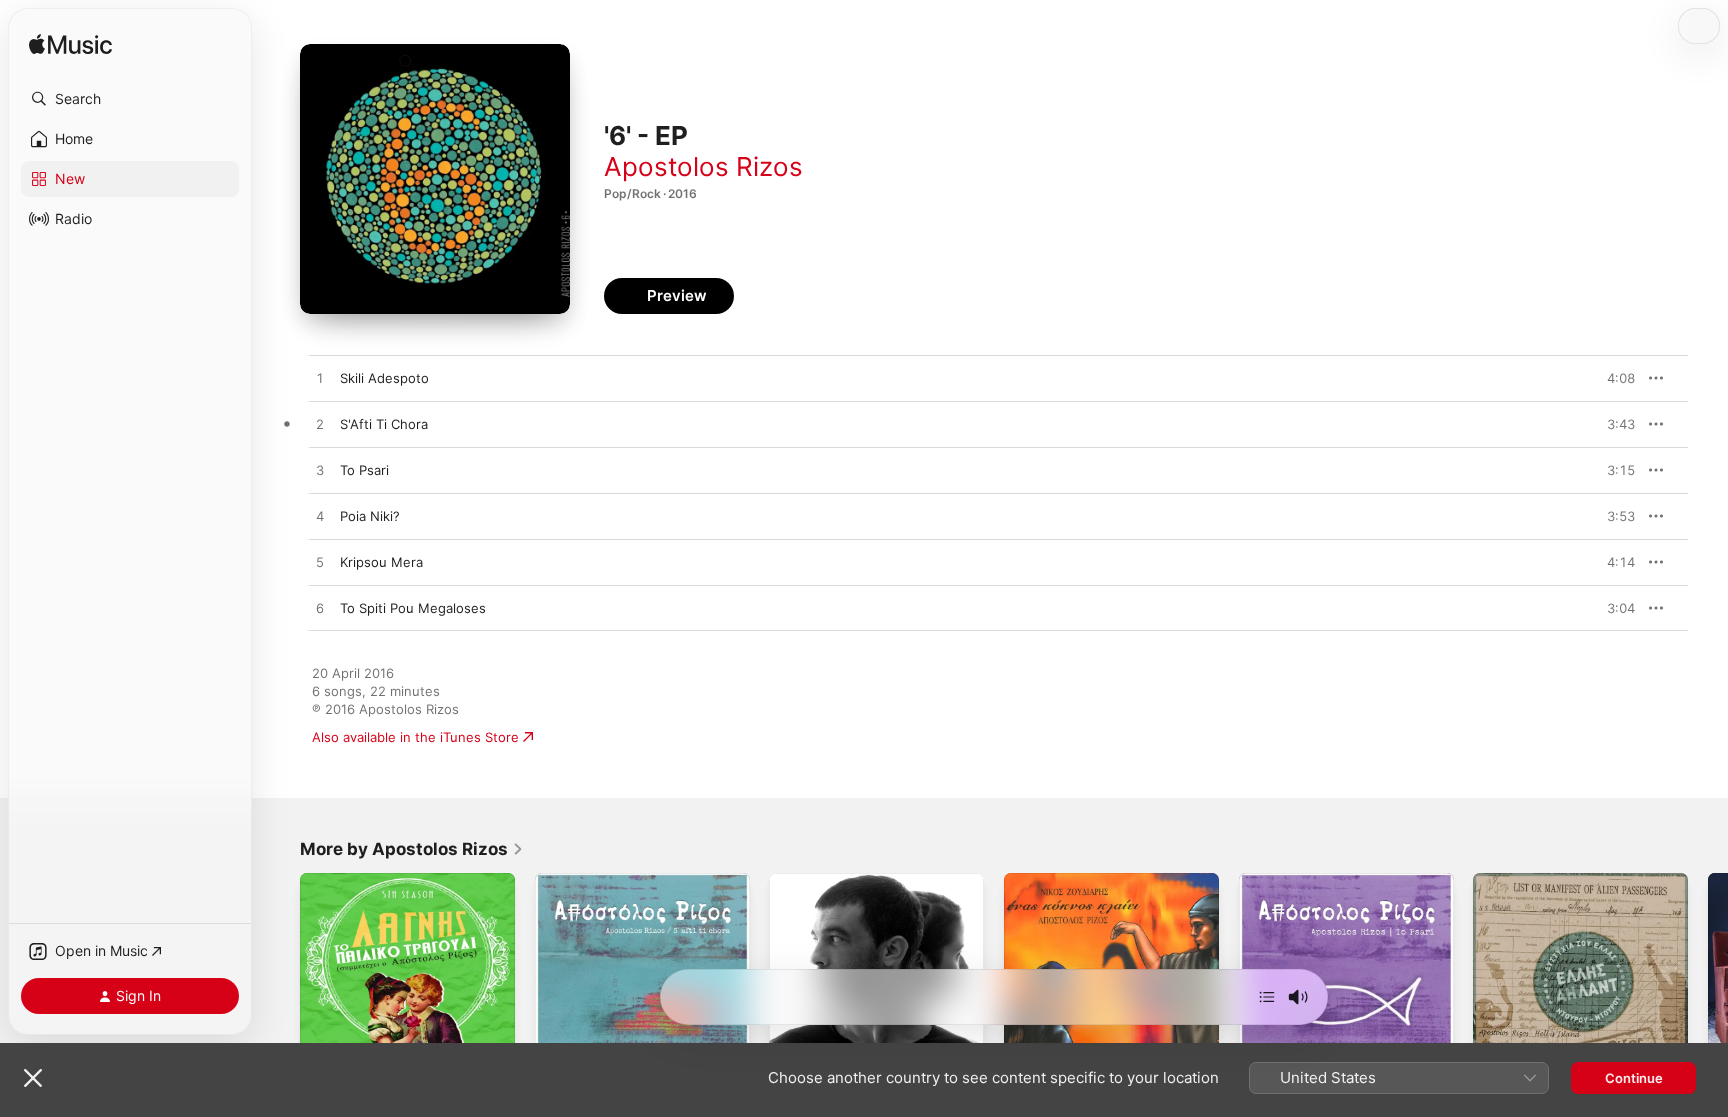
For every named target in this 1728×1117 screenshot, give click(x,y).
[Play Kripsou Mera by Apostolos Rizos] (320, 563)
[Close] (33, 1078)
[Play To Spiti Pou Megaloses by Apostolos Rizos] (320, 609)
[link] (412, 849)
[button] (130, 99)
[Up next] (1267, 997)
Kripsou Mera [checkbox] (381, 562)
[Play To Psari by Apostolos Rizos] (320, 471)
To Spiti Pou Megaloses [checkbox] (413, 608)
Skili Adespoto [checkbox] (384, 378)
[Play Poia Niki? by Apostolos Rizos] (320, 517)
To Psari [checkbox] (364, 470)
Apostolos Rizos (703, 166)
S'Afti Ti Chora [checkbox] (384, 424)
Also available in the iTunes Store (415, 737)
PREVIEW (1613, 378)
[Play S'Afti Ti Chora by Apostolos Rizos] (320, 425)
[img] (70, 45)
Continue (1634, 1078)
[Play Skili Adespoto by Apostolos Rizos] (320, 379)
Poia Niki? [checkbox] (370, 516)
